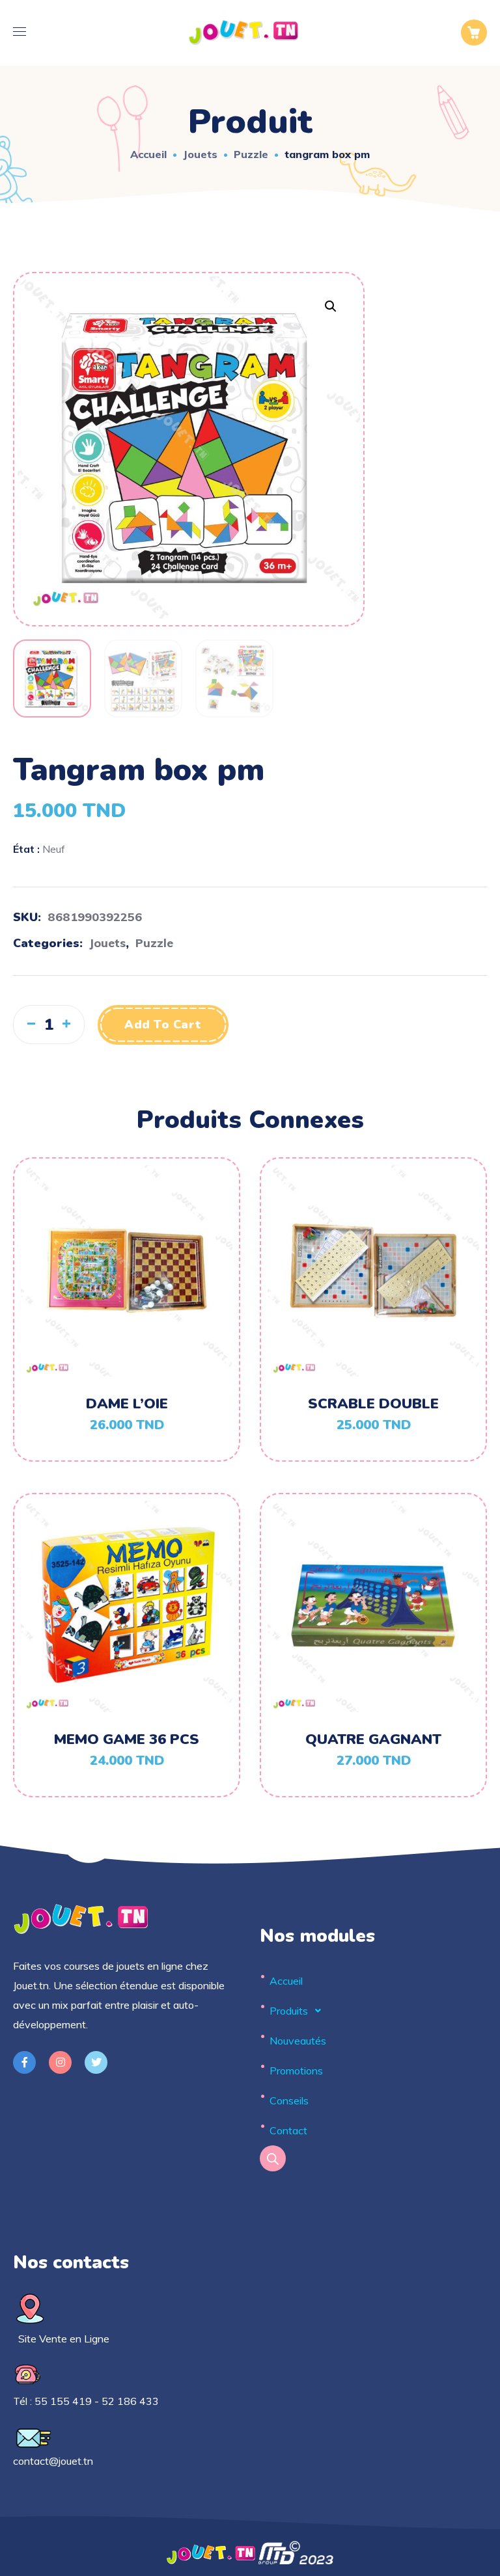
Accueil (148, 154)
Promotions (296, 2071)
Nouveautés (298, 2041)
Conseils (289, 2100)
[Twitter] (96, 2062)
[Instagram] (60, 2062)
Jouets (200, 154)
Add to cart (163, 1025)
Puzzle (251, 154)
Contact (288, 2130)
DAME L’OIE (127, 1404)
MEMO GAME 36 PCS (127, 1739)
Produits (289, 2011)
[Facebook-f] (24, 2062)
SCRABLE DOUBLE (373, 1404)
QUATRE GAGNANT (373, 1739)
